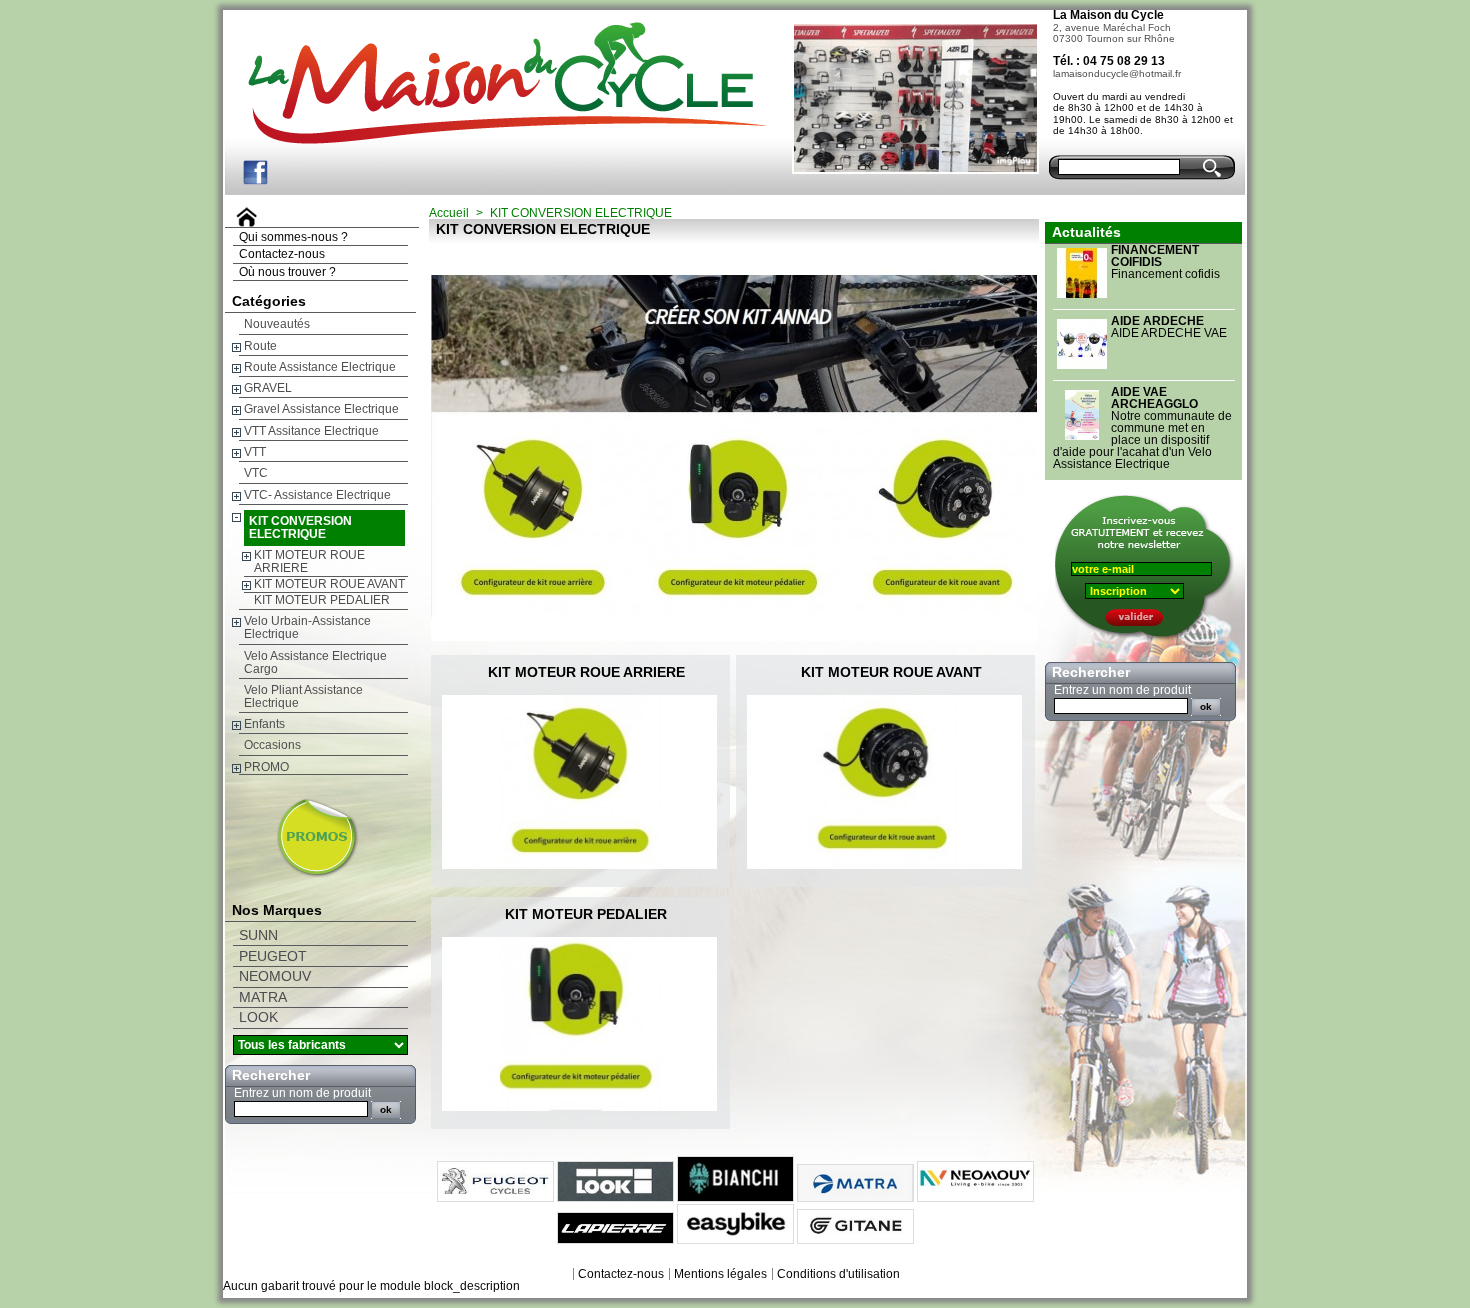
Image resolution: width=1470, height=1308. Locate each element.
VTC (256, 473)
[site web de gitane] (855, 1240)
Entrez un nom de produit (302, 1093)
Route (260, 346)
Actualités (1086, 232)
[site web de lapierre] (615, 1240)
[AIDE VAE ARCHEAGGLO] (1082, 440)
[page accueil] (244, 223)
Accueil (449, 213)
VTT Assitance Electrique (311, 431)
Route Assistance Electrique (320, 367)
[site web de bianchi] (735, 1198)
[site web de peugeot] (495, 1198)
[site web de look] (615, 1198)
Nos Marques (277, 910)
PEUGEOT (273, 956)
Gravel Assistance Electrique (321, 409)
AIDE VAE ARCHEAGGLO (1154, 398)
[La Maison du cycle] (482, 72)
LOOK (258, 1017)
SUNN (258, 935)
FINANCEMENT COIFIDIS (1155, 256)
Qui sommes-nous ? (293, 237)
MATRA (263, 997)
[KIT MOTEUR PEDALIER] (586, 1024)
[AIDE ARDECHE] (1082, 369)
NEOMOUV (275, 976)
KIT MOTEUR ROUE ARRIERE (309, 561)
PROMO (266, 767)
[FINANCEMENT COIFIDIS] (1082, 298)
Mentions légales (720, 1274)
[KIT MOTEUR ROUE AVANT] (891, 782)
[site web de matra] (855, 1198)
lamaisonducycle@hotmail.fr (1117, 73)
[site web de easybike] (735, 1240)
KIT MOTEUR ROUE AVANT (329, 584)
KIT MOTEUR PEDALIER (322, 600)
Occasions (272, 745)
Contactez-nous (282, 254)
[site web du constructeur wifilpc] (293, 874)
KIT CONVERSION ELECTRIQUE (300, 527)
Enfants (264, 724)
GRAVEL (268, 388)
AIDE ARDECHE (1157, 321)
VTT (255, 452)
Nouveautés (277, 324)
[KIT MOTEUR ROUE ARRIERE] (586, 782)
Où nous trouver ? (287, 272)
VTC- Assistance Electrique (317, 495)
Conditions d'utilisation (838, 1274)
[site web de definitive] (975, 1198)
